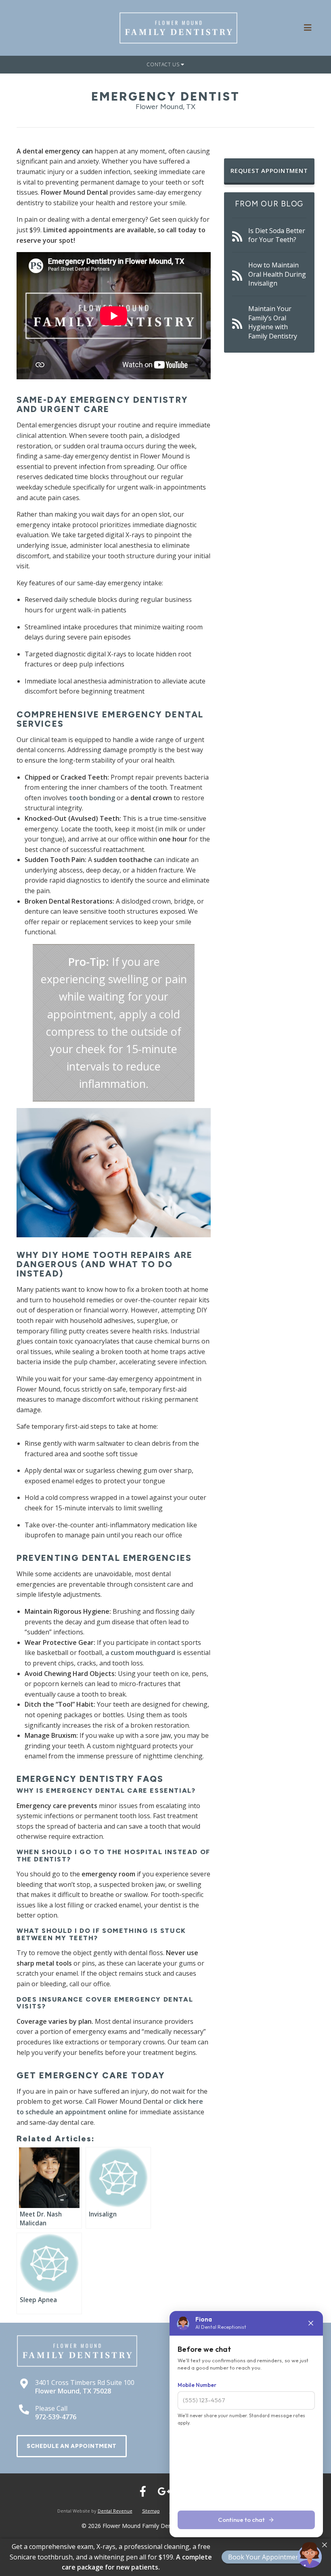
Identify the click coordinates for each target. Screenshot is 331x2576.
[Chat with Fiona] (310, 2555)
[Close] (325, 2545)
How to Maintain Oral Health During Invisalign (277, 274)
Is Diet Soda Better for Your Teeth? (277, 235)
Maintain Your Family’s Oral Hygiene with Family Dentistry (273, 322)
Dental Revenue (115, 2511)
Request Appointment (269, 170)
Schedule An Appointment (72, 2446)
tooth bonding (92, 798)
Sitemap (151, 2511)
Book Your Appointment (265, 2557)
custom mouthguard (143, 1653)
